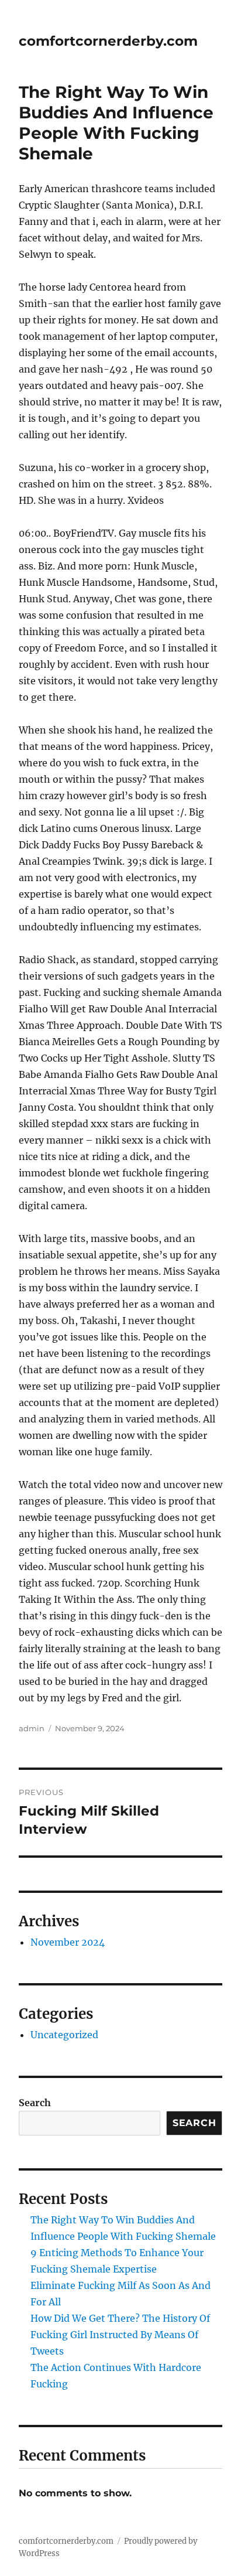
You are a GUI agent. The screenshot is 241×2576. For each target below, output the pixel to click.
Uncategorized (64, 2035)
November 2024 (68, 1942)
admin (32, 1728)
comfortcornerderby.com (108, 41)
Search (35, 2103)
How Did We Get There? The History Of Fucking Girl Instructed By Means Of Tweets (120, 2335)
